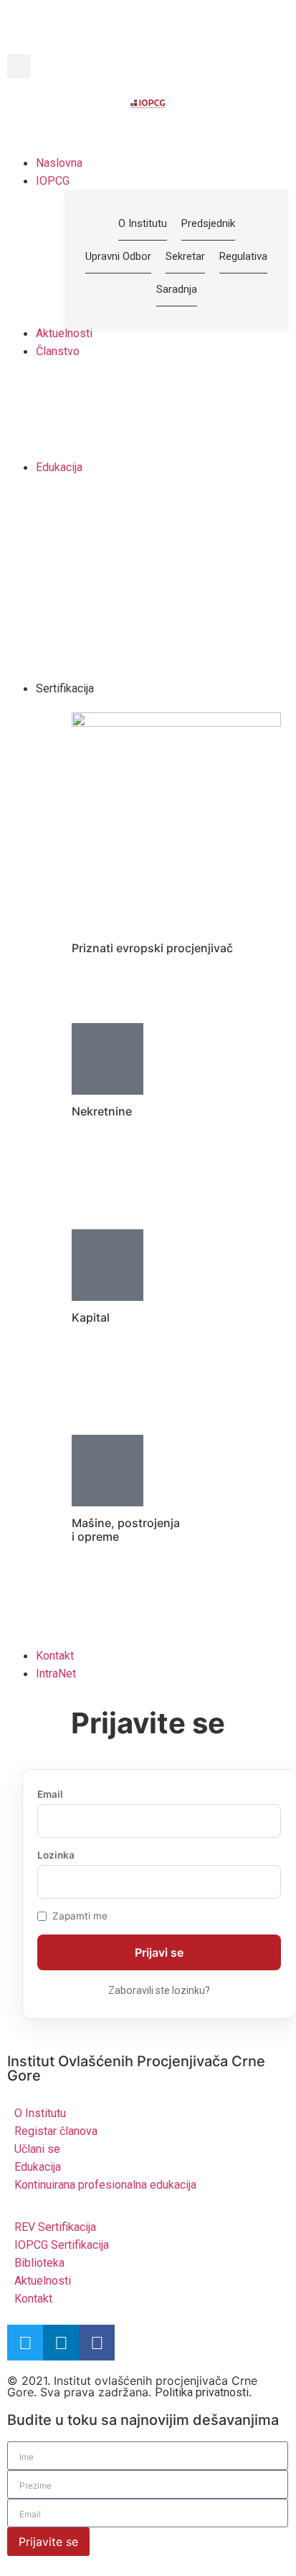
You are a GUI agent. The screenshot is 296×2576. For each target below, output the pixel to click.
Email (50, 1795)
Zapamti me (80, 1917)
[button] (19, 66)
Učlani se (37, 2149)
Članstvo (58, 351)
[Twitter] (25, 2343)
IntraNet (56, 1674)
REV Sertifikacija (55, 2227)
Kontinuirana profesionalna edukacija (105, 2185)
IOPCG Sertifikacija (62, 2245)
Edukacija (59, 467)
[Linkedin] (61, 2343)
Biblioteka (39, 2263)
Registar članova (56, 2131)
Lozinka (56, 1856)
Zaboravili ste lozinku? (159, 1990)
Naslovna (59, 163)
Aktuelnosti (64, 333)
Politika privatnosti (202, 2392)
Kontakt (55, 1656)
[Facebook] (97, 2343)
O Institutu (40, 2113)
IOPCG (53, 181)
